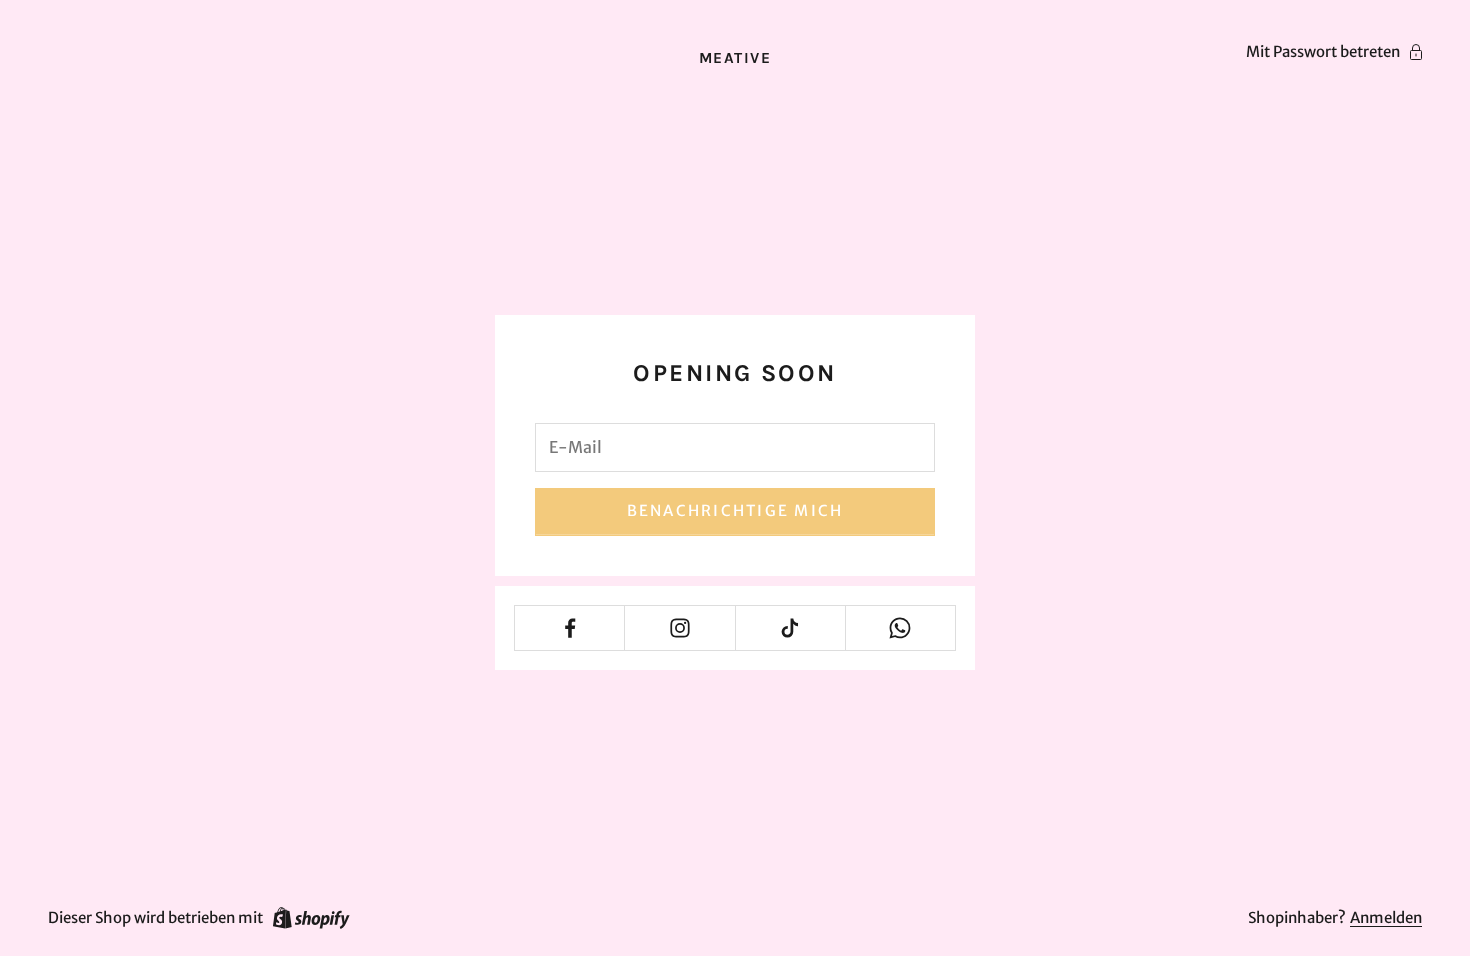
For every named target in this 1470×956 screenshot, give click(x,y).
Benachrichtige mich (735, 510)
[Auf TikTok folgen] (790, 628)
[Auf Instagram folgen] (679, 628)
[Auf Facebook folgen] (569, 628)
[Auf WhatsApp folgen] (900, 628)
